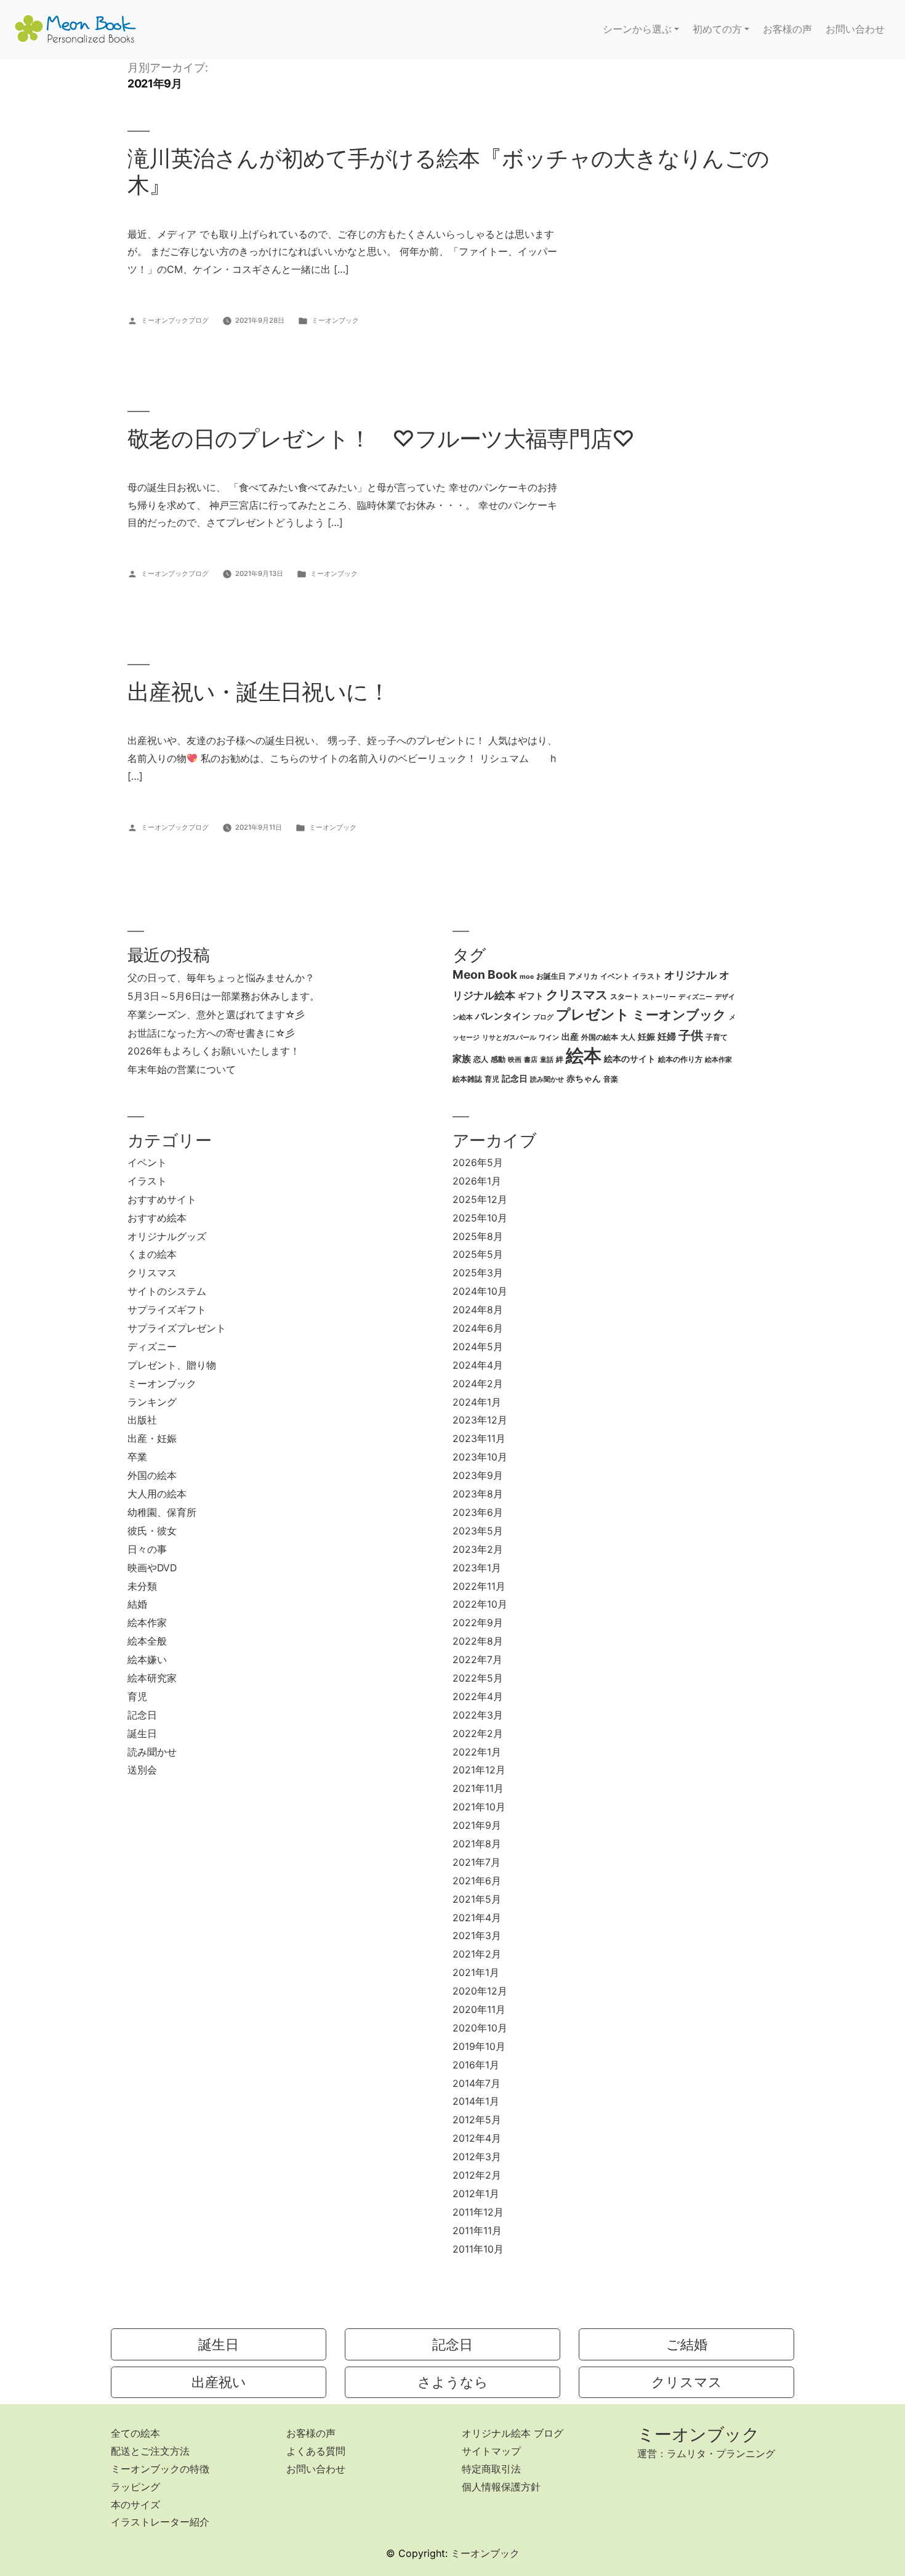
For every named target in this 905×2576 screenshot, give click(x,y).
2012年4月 (477, 2138)
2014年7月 (477, 2084)
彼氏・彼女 (152, 1531)
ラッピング (135, 2487)
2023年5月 (478, 1531)
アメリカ (583, 976)
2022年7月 (477, 1660)
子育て (717, 1037)
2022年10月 (480, 1604)
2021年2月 (477, 1954)
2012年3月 (477, 2157)
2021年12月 (479, 1770)
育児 (492, 1079)
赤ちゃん (584, 1079)
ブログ (543, 1017)
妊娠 (646, 1037)
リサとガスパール (509, 1038)
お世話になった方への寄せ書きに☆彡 (211, 1033)
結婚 (137, 1604)
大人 (628, 1037)
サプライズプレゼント (177, 1328)
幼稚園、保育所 (162, 1513)
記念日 (515, 1079)
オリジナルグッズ (167, 1237)
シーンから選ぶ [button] (637, 29)
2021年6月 (477, 1881)
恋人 (481, 1059)
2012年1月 (476, 2194)
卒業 (137, 1457)
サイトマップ (491, 2451)
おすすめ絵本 (157, 1218)
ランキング (152, 1402)
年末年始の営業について (182, 1070)
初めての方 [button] (717, 29)
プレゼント (593, 1015)
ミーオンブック (335, 320)
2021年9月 (477, 1825)
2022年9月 (478, 1623)
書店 (531, 1060)
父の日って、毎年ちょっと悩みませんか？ (221, 978)
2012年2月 (477, 2175)
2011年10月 (478, 2249)
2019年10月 (479, 2047)
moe (527, 977)
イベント (615, 976)
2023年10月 (480, 1457)
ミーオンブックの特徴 (160, 2469)
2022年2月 (478, 1734)
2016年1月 (476, 2065)
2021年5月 (477, 1899)
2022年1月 (477, 1752)
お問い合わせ (855, 29)
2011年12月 (478, 2212)
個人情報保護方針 (501, 2487)
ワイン (549, 1038)
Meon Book (485, 974)
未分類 (142, 1586)
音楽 (611, 1079)
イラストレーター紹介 (160, 2522)
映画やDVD (152, 1568)
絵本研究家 (152, 1678)
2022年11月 (479, 1586)
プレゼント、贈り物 (172, 1365)
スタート (625, 996)
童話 (547, 1060)
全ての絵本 (135, 2433)
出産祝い (219, 2382)
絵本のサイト (630, 1059)
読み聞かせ (547, 1079)
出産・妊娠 (152, 1439)
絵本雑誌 (467, 1079)
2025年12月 (480, 1200)
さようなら (453, 2382)
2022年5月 (478, 1678)
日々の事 (147, 1549)
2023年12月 (480, 1420)
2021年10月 (479, 1807)
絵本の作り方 (680, 1059)
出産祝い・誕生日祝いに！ (259, 692)
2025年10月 (480, 1218)
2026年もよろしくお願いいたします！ (214, 1051)
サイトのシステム (167, 1291)
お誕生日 (551, 976)
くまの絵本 (152, 1254)
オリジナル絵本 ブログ (513, 2433)
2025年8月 (478, 1237)
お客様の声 (787, 29)
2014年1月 (476, 2101)
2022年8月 (478, 1641)
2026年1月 (477, 1181)
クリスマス (577, 995)
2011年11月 (477, 2231)
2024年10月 (480, 1291)
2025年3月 (478, 1273)
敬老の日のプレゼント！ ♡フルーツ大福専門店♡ (381, 439)
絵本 (584, 1055)
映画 (515, 1060)
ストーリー (659, 997)
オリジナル (690, 975)
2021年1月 (476, 1973)
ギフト (531, 996)
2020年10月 (480, 2028)
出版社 (142, 1420)
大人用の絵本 (157, 1494)
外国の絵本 (600, 1037)
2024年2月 (478, 1384)
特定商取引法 (491, 2469)
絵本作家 (718, 1060)
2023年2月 (478, 1549)
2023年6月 (478, 1513)
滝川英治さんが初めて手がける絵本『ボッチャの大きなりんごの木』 (448, 172)
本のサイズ (135, 2505)
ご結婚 (687, 2344)
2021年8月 (477, 1844)
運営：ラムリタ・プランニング (706, 2453)
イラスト (647, 976)
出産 (570, 1037)
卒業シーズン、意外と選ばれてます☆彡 (216, 1015)
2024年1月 (477, 1402)
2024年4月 (478, 1365)
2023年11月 (479, 1439)
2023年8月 (478, 1494)
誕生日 (142, 1734)
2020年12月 (480, 1991)
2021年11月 (478, 1788)
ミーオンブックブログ (175, 320)
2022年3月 (478, 1715)
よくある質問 (316, 2451)
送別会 (142, 1770)
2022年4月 (478, 1697)
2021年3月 (477, 1936)
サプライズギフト (167, 1310)
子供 (691, 1035)
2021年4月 (477, 1918)
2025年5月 (478, 1254)
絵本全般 (147, 1641)
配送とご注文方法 (150, 2451)
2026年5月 (478, 1163)
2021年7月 (477, 1862)
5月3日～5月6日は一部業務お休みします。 (223, 996)
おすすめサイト (162, 1200)
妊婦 (667, 1037)
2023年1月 (477, 1568)
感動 (498, 1059)
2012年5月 (477, 2120)
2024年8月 (478, 1310)
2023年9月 (478, 1476)
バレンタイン (503, 1016)
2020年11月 (479, 2010)
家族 (462, 1059)
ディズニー (695, 997)
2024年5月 (478, 1347)
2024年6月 (478, 1328)
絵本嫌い (147, 1660)
